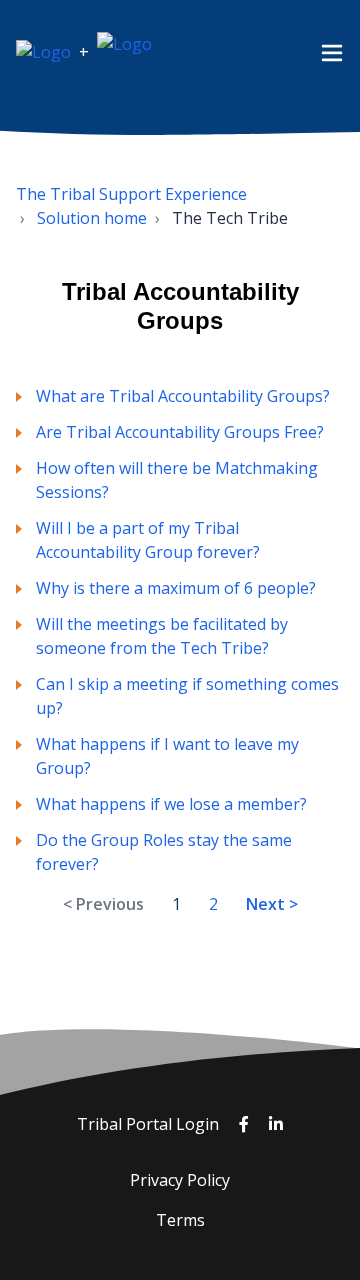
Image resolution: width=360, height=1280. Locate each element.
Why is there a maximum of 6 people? (176, 588)
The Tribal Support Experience (131, 194)
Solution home (92, 218)
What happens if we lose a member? (171, 804)
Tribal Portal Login (150, 1124)
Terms (180, 1220)
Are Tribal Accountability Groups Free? (180, 432)
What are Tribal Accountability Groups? (183, 396)
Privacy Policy (180, 1180)
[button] (332, 52)
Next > (272, 904)
